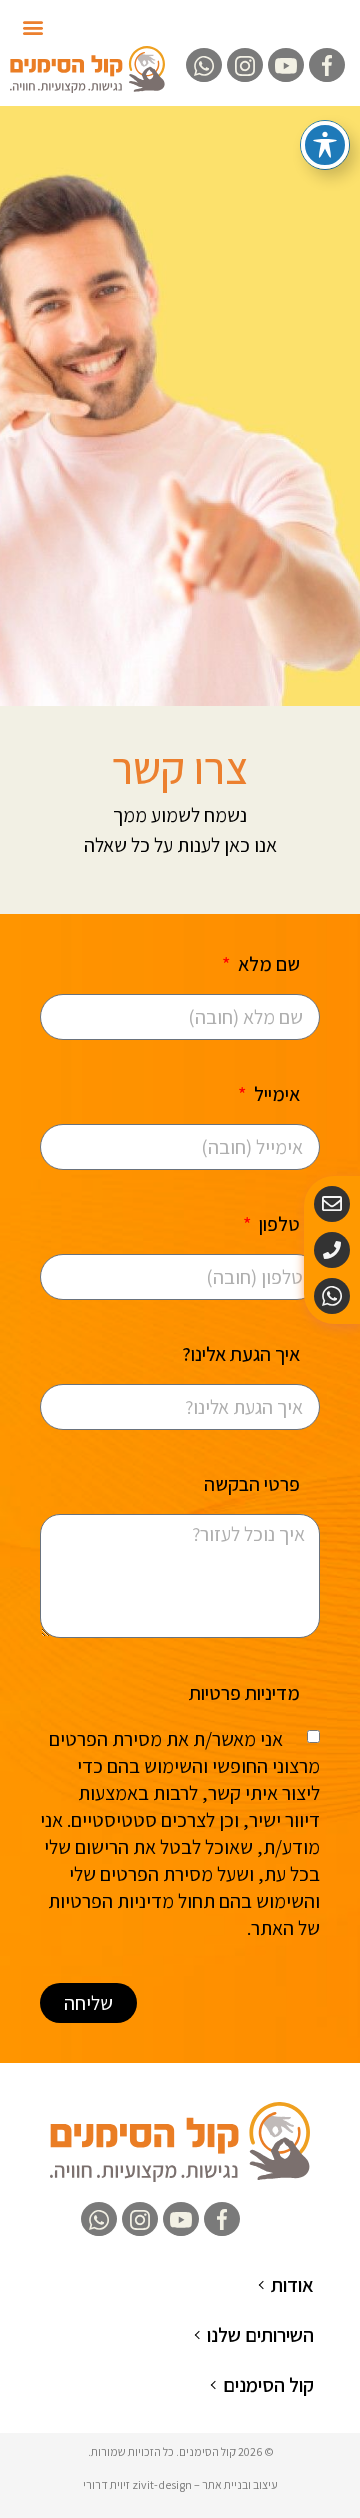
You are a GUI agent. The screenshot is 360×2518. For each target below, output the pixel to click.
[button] (33, 26)
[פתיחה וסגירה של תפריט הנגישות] (325, 145)
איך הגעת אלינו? (241, 1355)
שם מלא (267, 965)
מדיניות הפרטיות (111, 1901)
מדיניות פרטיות (244, 1694)
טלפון (277, 1225)
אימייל (275, 1095)
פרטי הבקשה (252, 1485)
